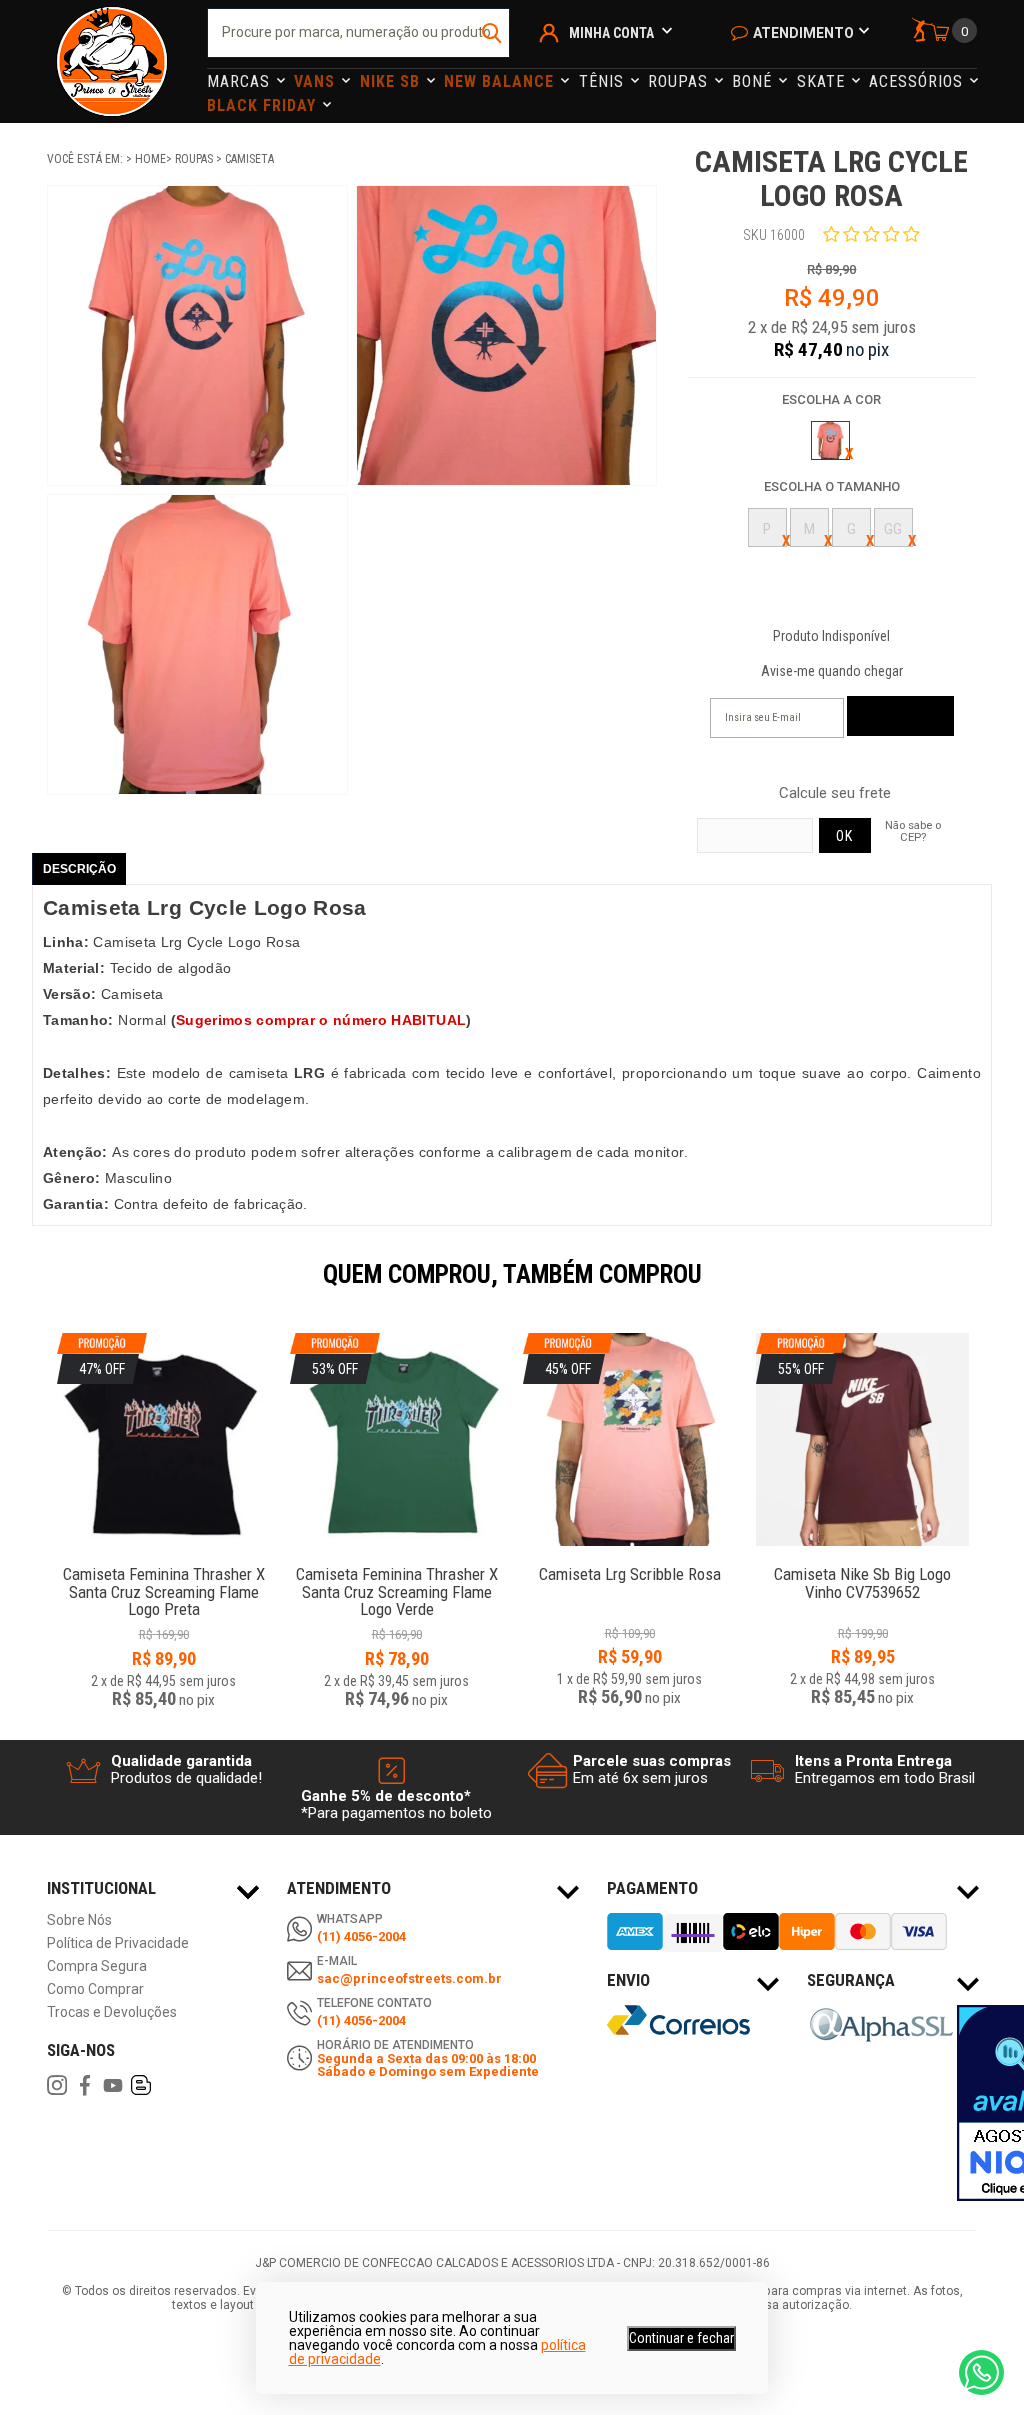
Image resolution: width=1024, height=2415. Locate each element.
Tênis (604, 81)
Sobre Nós (79, 1920)
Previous (37, 1288)
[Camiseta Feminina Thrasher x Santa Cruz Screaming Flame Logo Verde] (396, 1563)
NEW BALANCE (501, 81)
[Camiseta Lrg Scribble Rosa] (629, 1563)
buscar (492, 33)
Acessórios (918, 81)
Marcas (241, 81)
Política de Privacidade (118, 1943)
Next (987, 1288)
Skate (823, 81)
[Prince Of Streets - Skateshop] (112, 61)
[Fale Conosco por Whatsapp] (981, 2372)
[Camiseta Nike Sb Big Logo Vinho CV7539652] (862, 1563)
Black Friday (264, 105)
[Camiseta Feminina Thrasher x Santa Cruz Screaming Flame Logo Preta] (163, 1563)
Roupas (680, 81)
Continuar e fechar (681, 2338)
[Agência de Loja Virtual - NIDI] (192, 2356)
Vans (317, 81)
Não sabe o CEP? (913, 831)
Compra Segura (97, 1966)
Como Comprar (95, 1989)
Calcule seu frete (835, 793)
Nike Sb (392, 81)
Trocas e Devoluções (112, 2012)
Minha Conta (611, 33)
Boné (754, 81)
